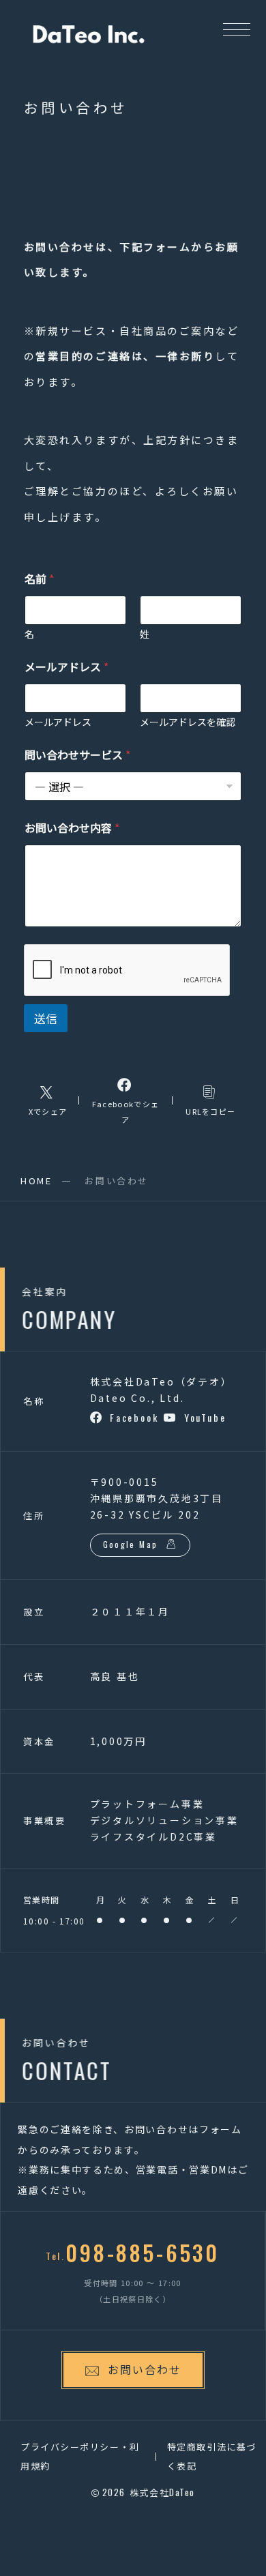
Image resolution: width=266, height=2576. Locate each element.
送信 (46, 1018)
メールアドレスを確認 (188, 722)
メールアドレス (58, 722)
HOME (36, 1181)
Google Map (131, 1544)
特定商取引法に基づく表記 (212, 2456)
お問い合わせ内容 (72, 828)
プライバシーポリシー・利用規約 (80, 2456)
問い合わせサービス (77, 755)
